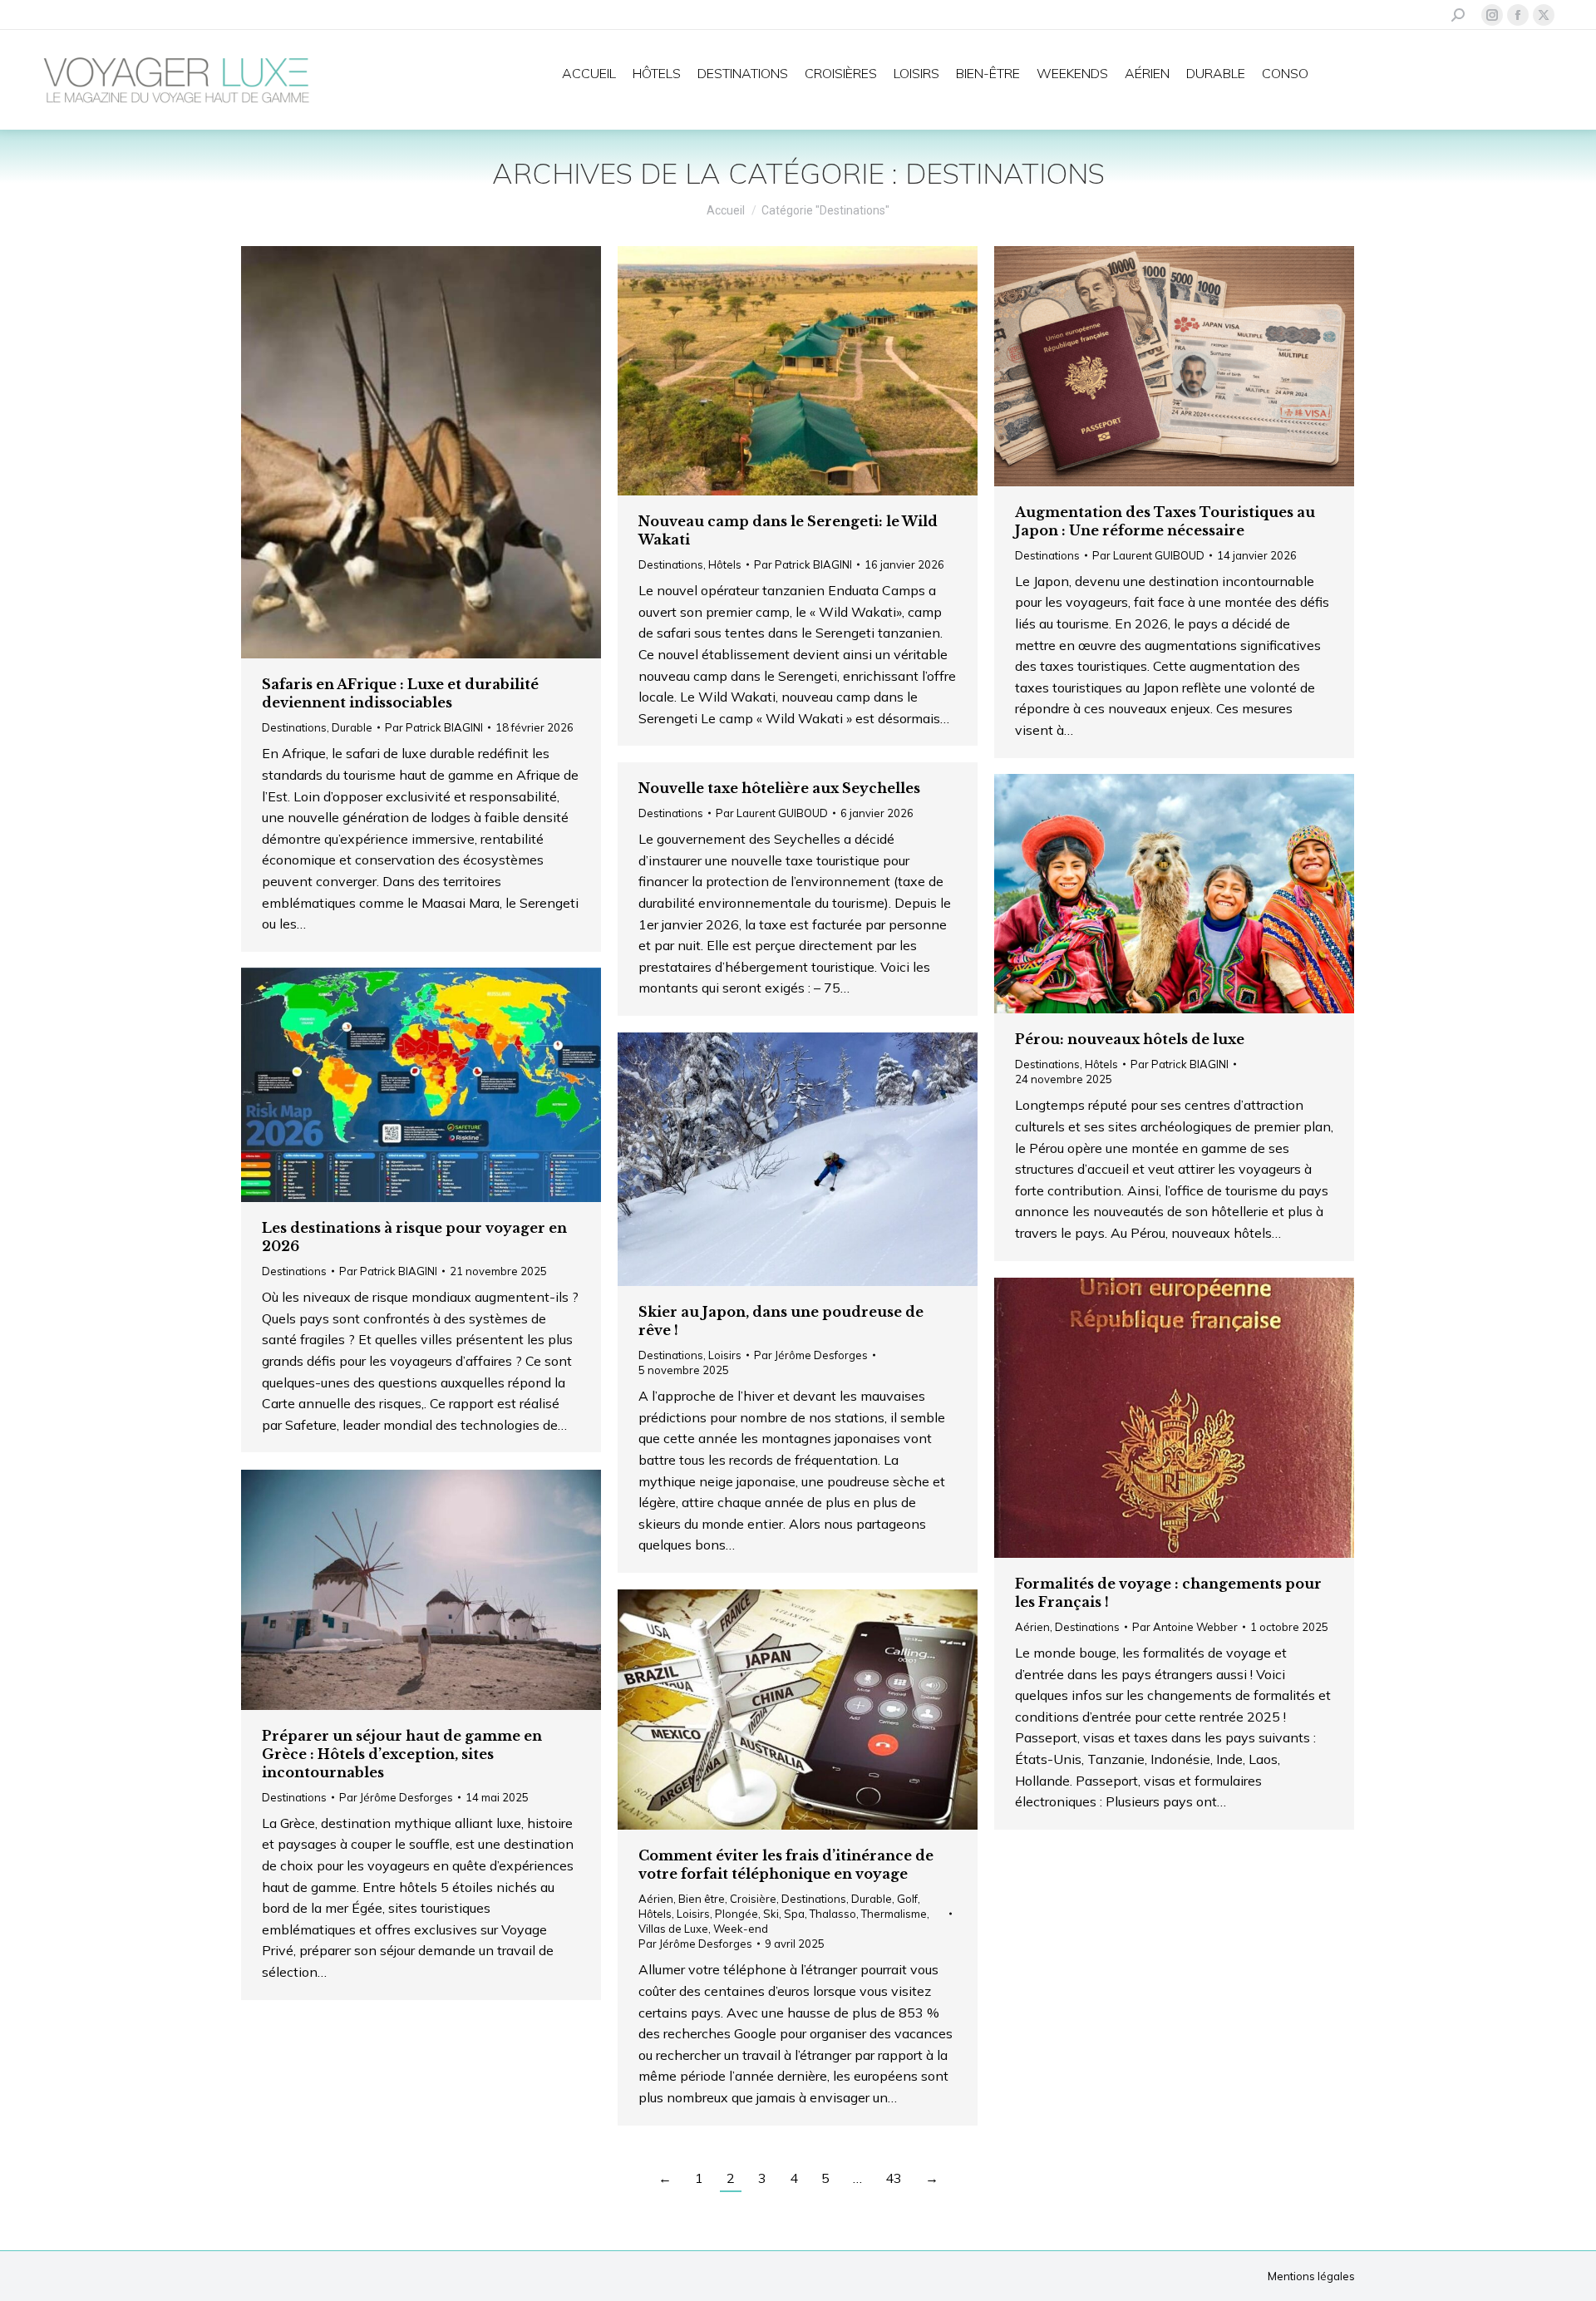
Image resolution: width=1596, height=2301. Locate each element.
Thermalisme (894, 1914)
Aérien (1032, 1627)
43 (894, 2178)
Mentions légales (1311, 2276)
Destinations (294, 727)
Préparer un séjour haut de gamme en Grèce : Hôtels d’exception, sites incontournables (402, 1754)
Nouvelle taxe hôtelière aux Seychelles (779, 788)
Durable (352, 727)
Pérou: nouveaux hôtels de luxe (1130, 1039)
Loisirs (725, 1355)
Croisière (753, 1899)
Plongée (736, 1914)
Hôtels (725, 564)
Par (434, 727)
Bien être (702, 1899)
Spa (794, 1914)
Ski (771, 1914)
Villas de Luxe (673, 1929)
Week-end (741, 1929)
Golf (907, 1899)
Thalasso (833, 1914)
